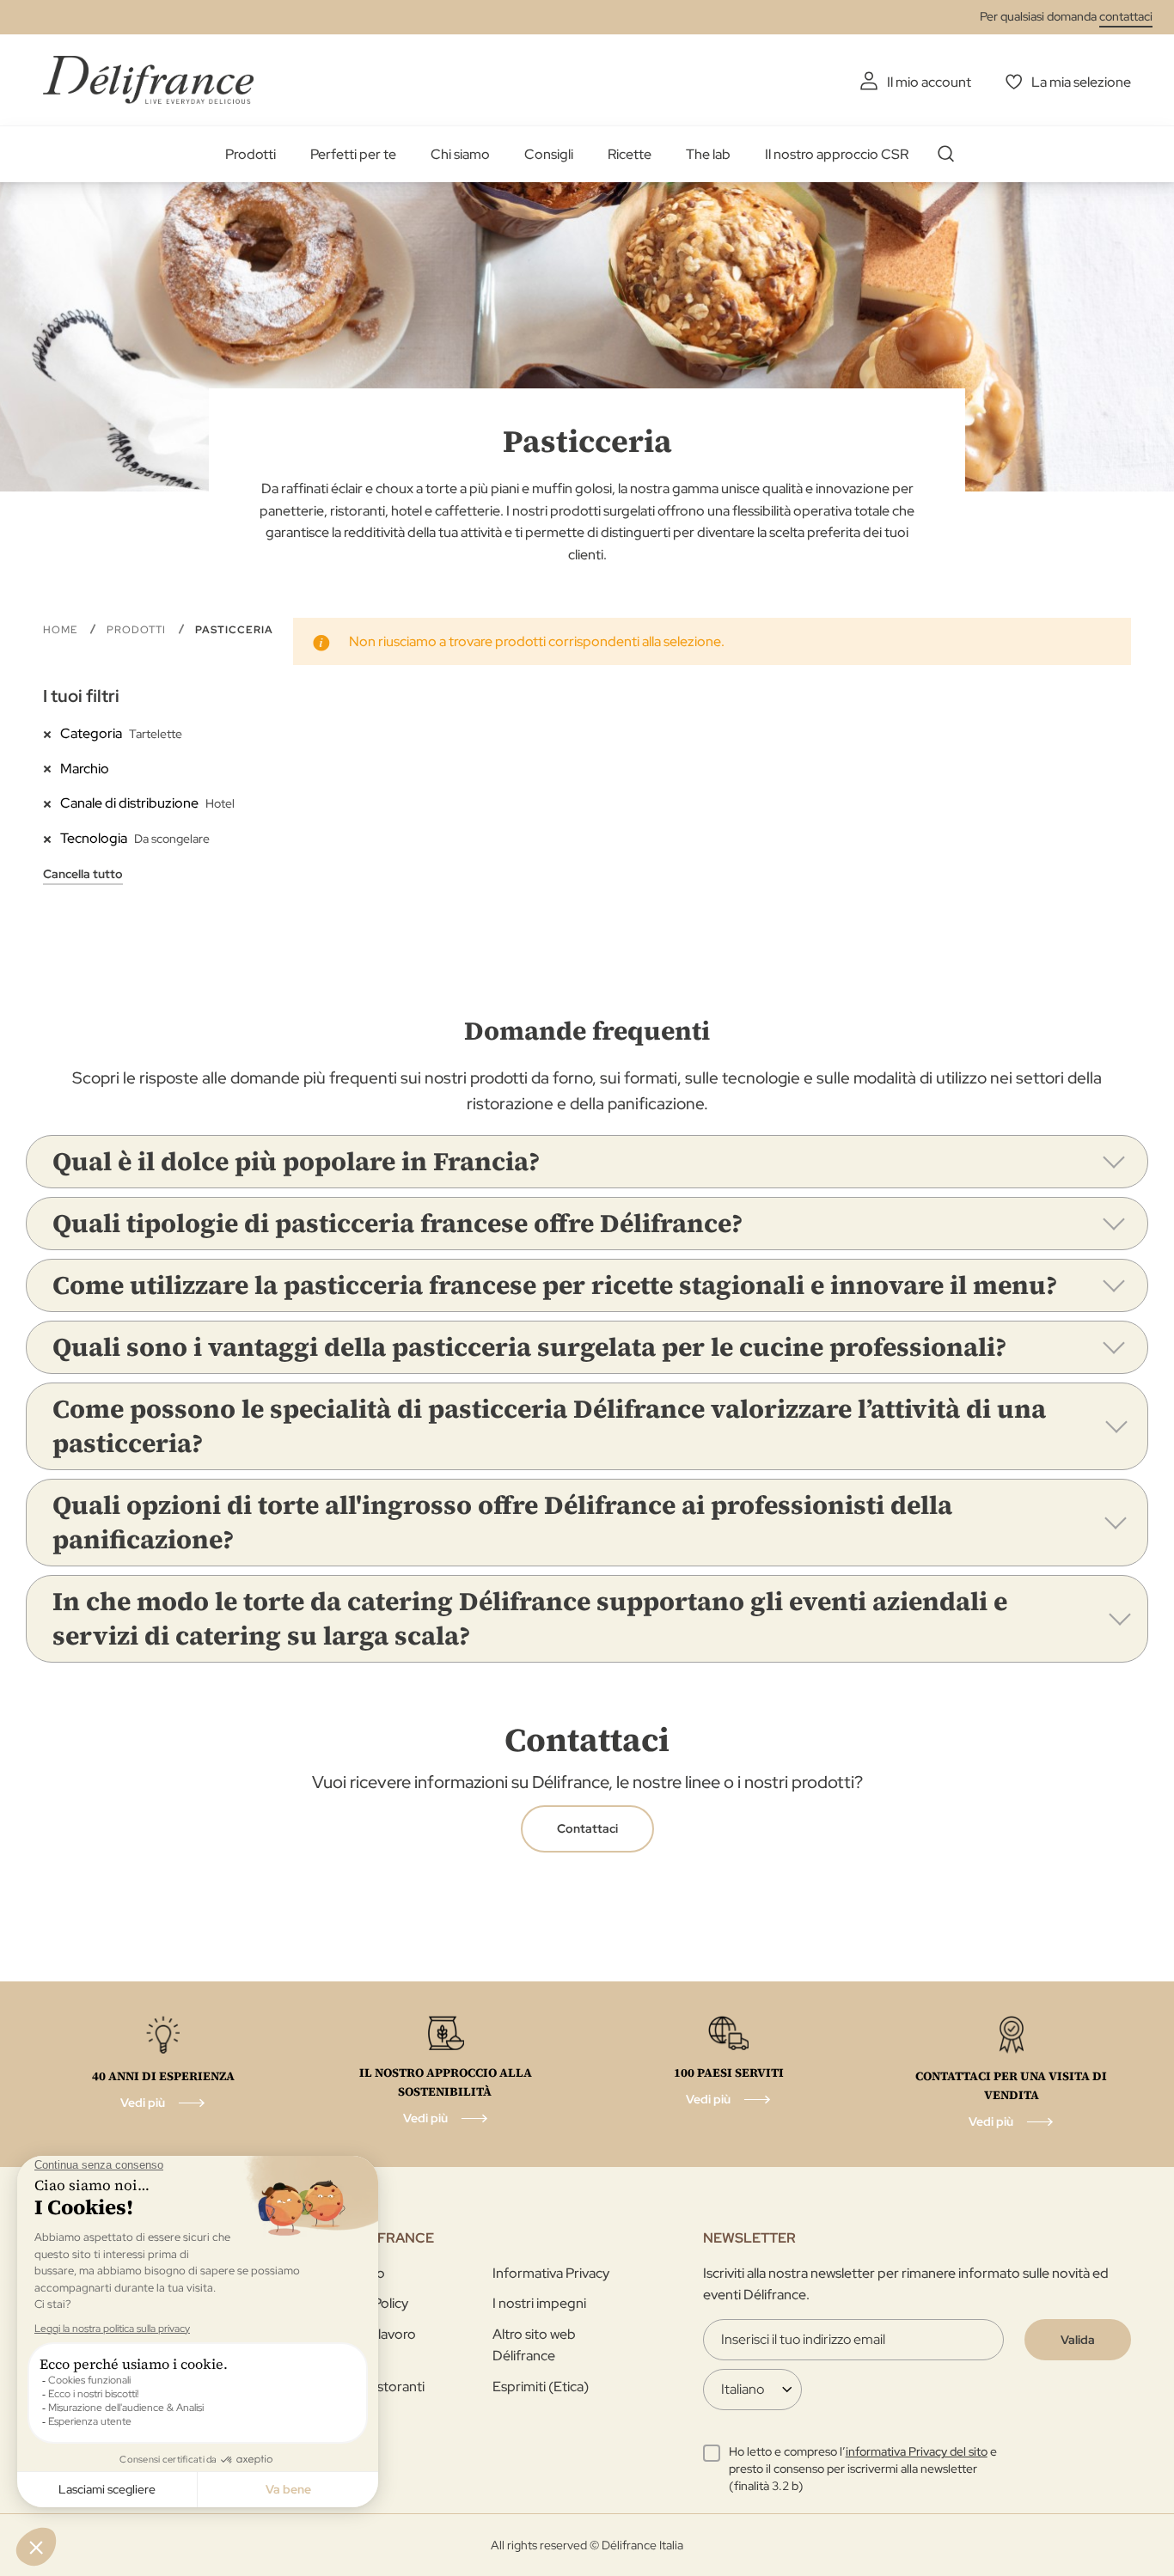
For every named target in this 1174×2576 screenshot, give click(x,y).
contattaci (1126, 16)
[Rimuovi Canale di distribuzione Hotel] (52, 803)
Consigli (549, 154)
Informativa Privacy (551, 2273)
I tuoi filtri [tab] (81, 696)
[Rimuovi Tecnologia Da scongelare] (52, 838)
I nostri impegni (539, 2303)
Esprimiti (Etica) (541, 2387)
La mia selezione (1081, 82)
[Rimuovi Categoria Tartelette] (52, 733)
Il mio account (929, 82)
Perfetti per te (353, 154)
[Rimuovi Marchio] (52, 768)
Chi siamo (460, 154)
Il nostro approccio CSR (837, 154)
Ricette (630, 154)
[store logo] (148, 79)
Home (62, 630)
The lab (708, 154)
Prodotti (251, 154)
